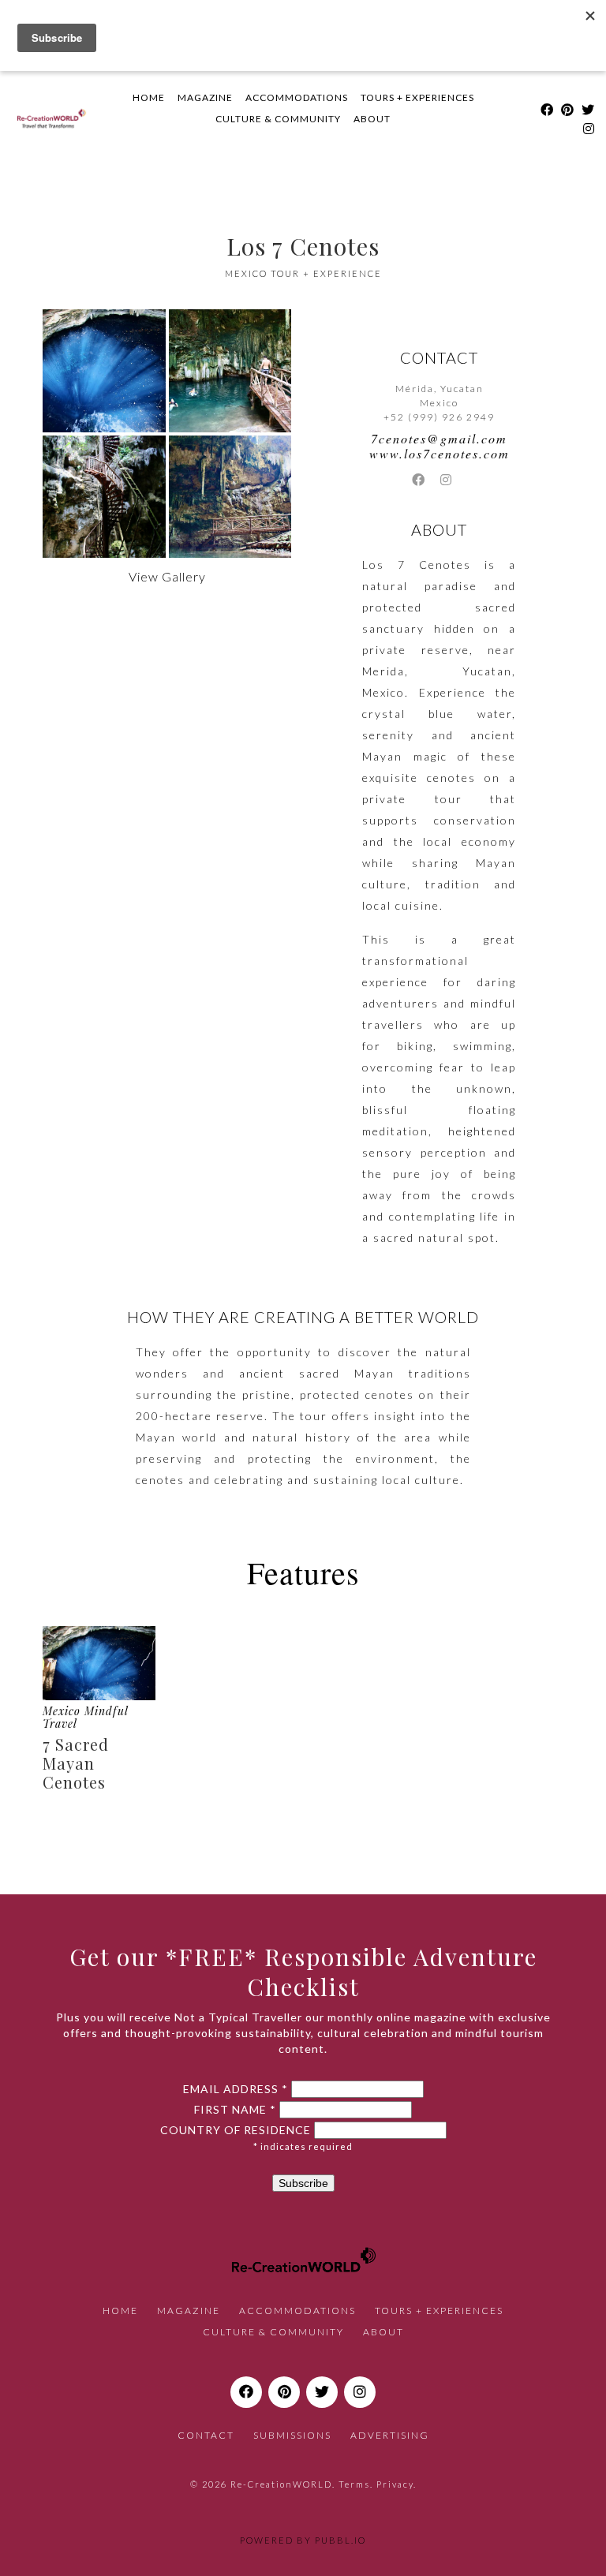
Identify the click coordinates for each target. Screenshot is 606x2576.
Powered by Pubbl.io (303, 2540)
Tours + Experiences (417, 97)
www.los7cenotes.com (440, 453)
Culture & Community (278, 119)
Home (149, 97)
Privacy (395, 2484)
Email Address (236, 2089)
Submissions (292, 2435)
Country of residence (236, 2130)
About (372, 119)
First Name (235, 2110)
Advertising (390, 2435)
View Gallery (167, 576)
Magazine (205, 97)
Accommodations (297, 97)
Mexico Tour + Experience (303, 273)
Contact (206, 2435)
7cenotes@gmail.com (439, 438)
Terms (354, 2484)
